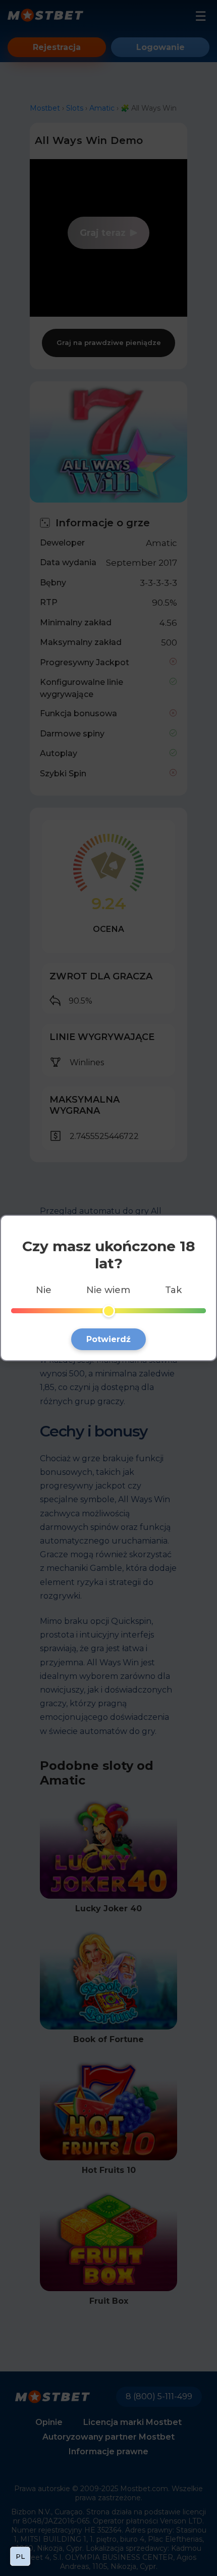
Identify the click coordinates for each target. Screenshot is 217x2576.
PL (20, 2556)
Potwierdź (108, 1339)
